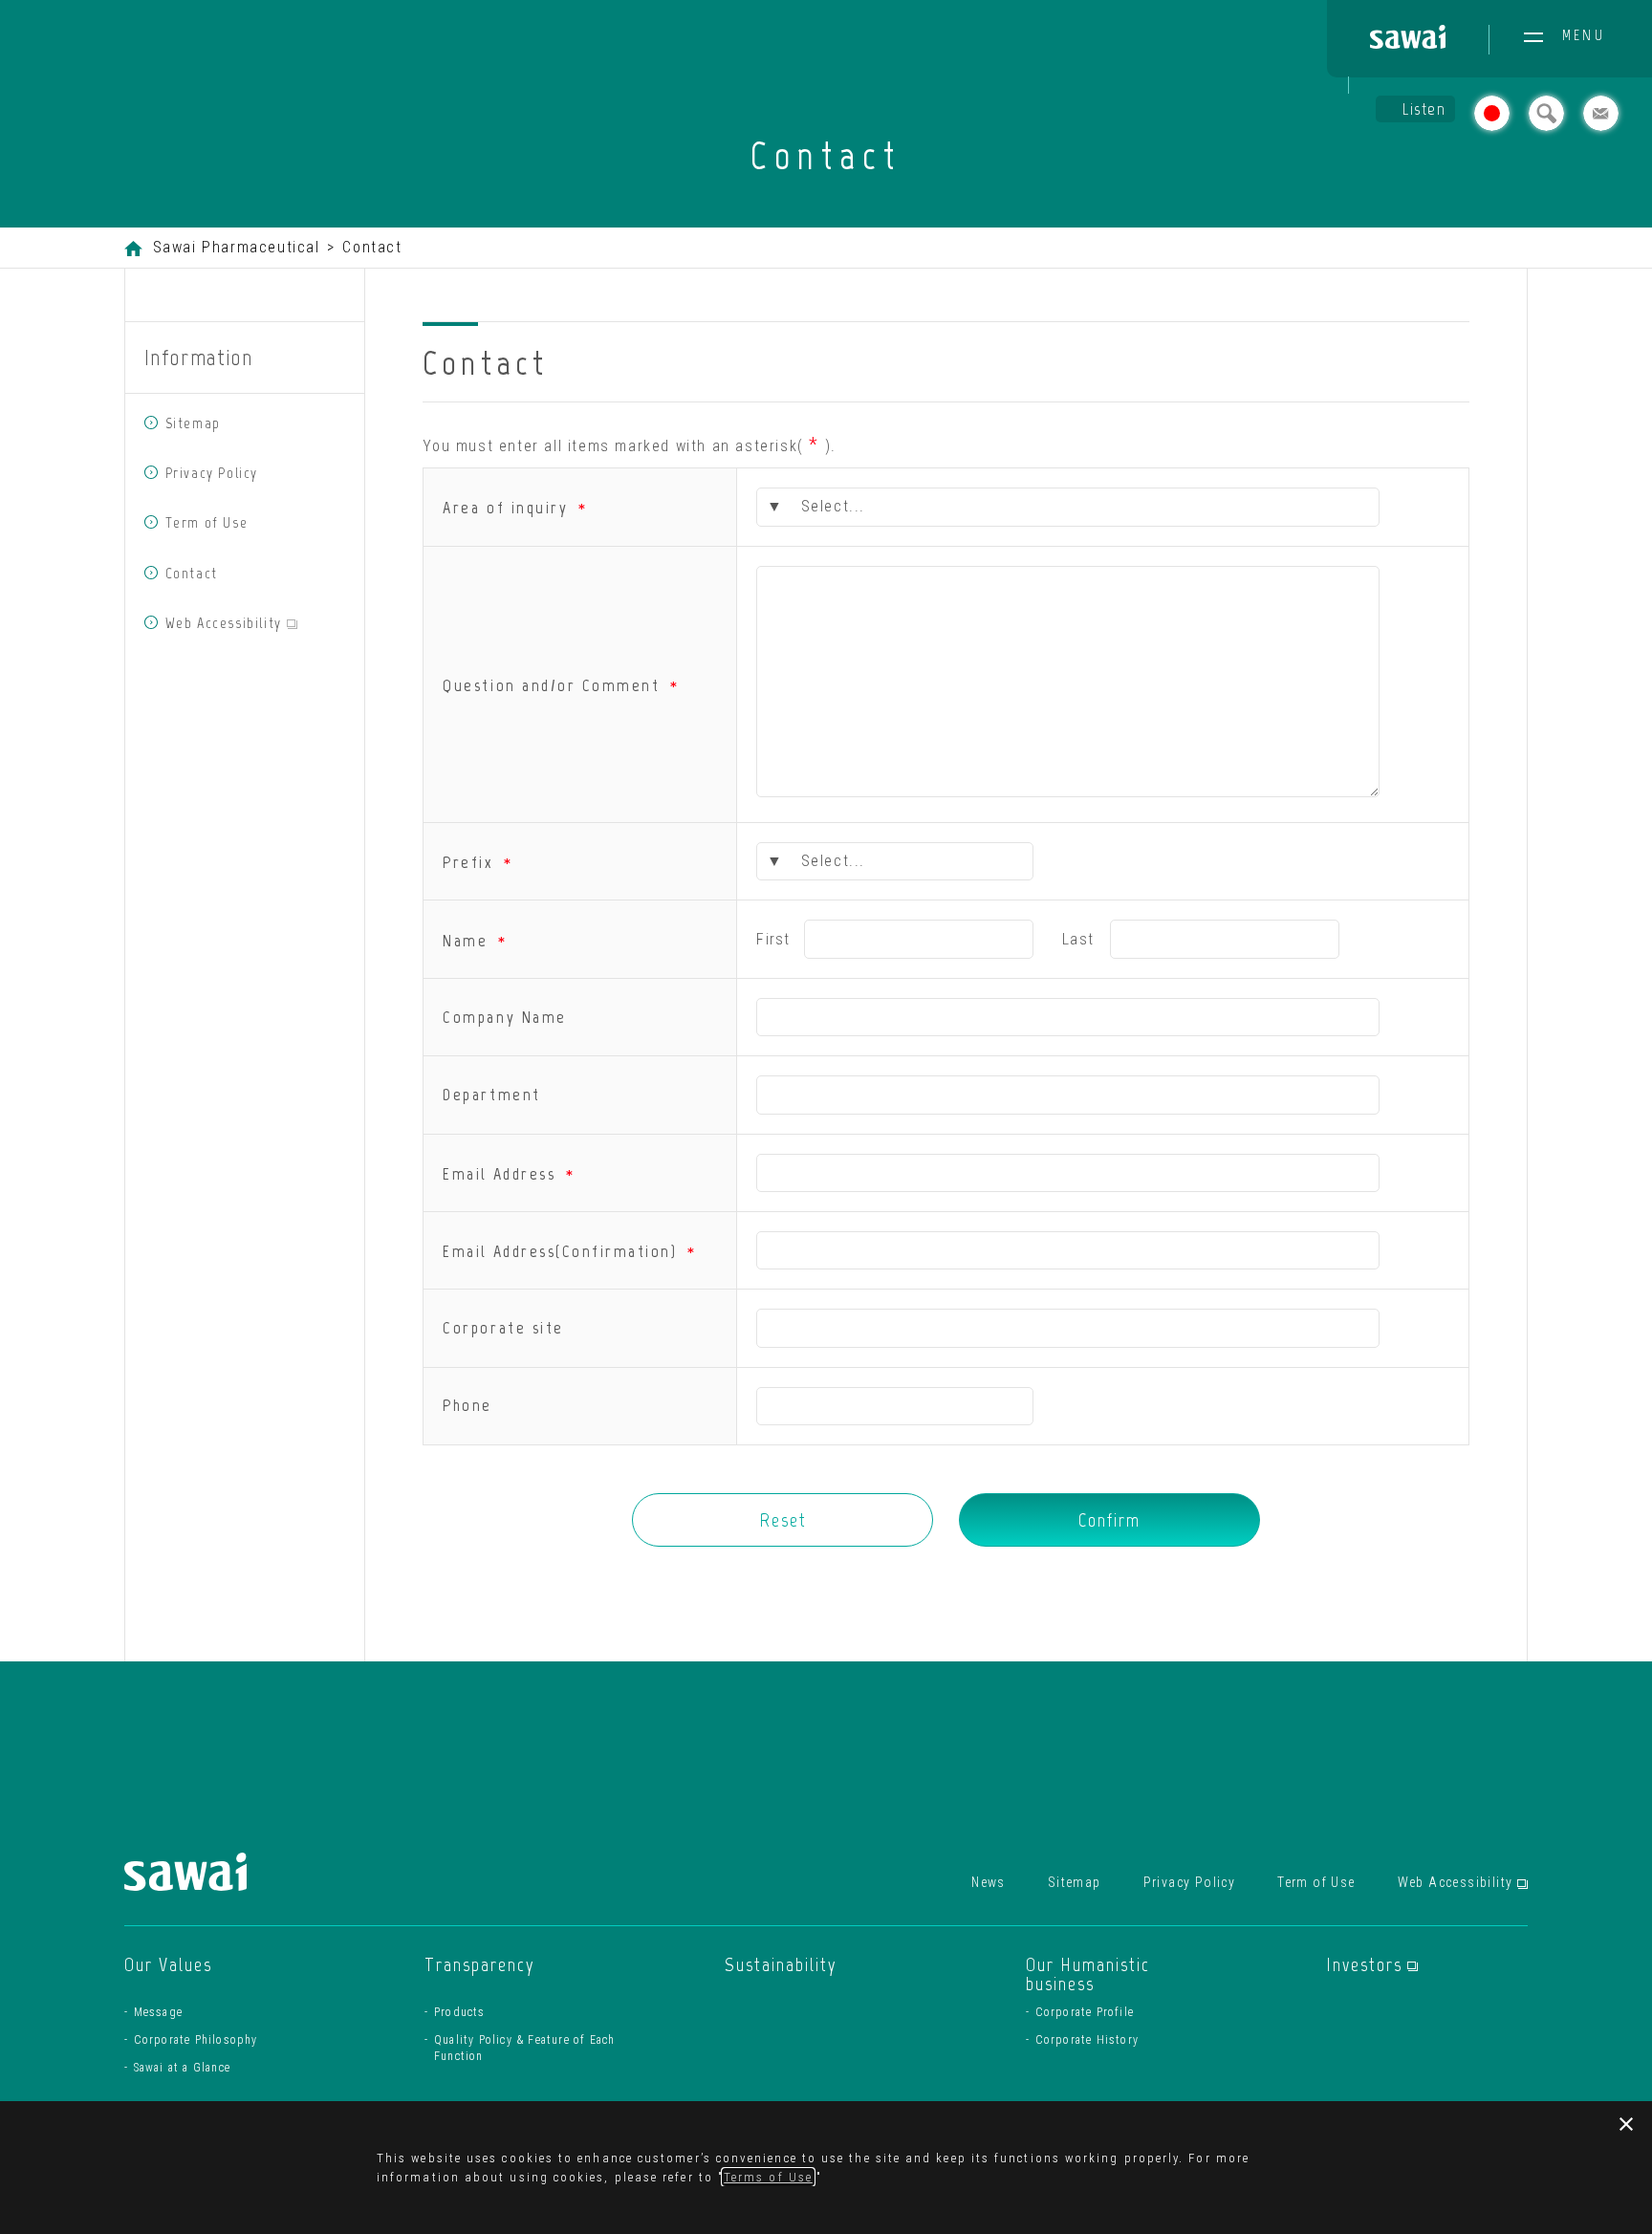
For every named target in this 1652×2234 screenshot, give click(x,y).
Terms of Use (768, 2177)
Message (158, 2012)
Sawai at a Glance (182, 2068)
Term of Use (207, 522)
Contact (192, 573)
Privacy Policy (212, 473)
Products (460, 2012)
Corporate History (1087, 2040)
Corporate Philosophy (196, 2040)
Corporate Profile (1085, 2012)
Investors (1372, 1964)
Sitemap (193, 423)
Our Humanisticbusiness (1088, 1974)
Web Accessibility (255, 623)
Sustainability (781, 1964)
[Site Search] (1546, 116)
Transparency (480, 1964)
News (989, 1882)
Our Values (168, 1964)
